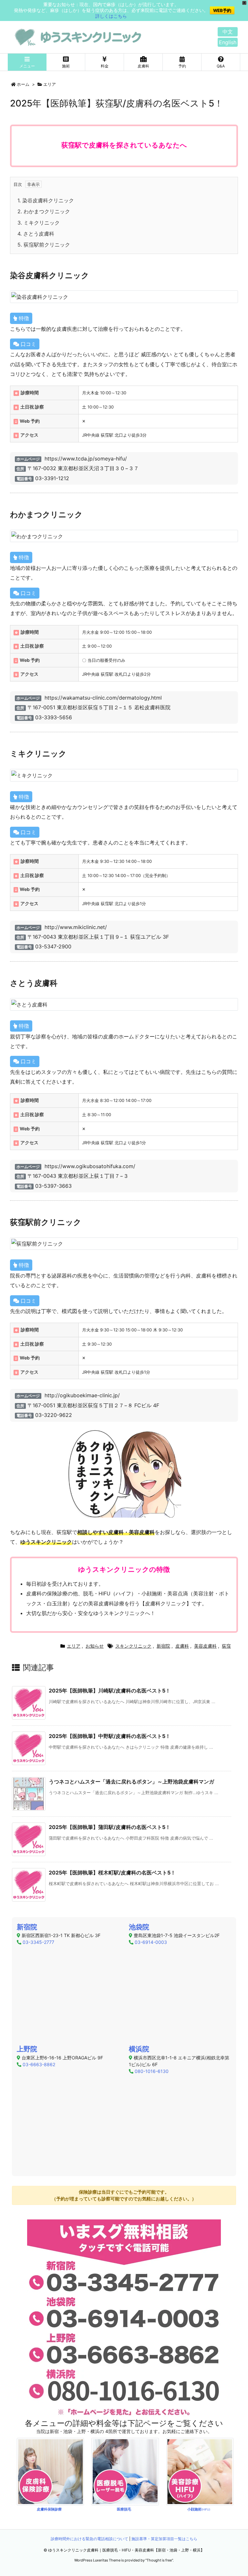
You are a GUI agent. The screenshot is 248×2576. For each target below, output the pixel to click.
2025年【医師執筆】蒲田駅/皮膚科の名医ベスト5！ (110, 1827)
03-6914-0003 (151, 1942)
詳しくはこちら (111, 16)
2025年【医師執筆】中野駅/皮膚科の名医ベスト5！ (110, 1736)
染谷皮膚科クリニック (46, 200)
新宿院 (163, 1646)
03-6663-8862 (39, 2064)
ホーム (23, 84)
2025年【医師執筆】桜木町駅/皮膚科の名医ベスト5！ (112, 1873)
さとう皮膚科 (36, 234)
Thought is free (159, 2560)
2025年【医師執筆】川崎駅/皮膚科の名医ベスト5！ (110, 1691)
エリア (50, 84)
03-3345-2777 (38, 1942)
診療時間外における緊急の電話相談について (89, 2539)
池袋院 (139, 1927)
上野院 (27, 2049)
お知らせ (95, 1646)
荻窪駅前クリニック (44, 245)
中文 (228, 32)
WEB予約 (222, 10)
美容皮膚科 (205, 1646)
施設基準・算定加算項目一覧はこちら (164, 2539)
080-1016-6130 (152, 2071)
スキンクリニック (133, 1646)
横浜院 (139, 2049)
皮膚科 (182, 1646)
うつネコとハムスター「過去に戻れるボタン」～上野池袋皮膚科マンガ (131, 1782)
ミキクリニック (39, 223)
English (228, 42)
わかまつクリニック (44, 211)
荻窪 (226, 1646)
